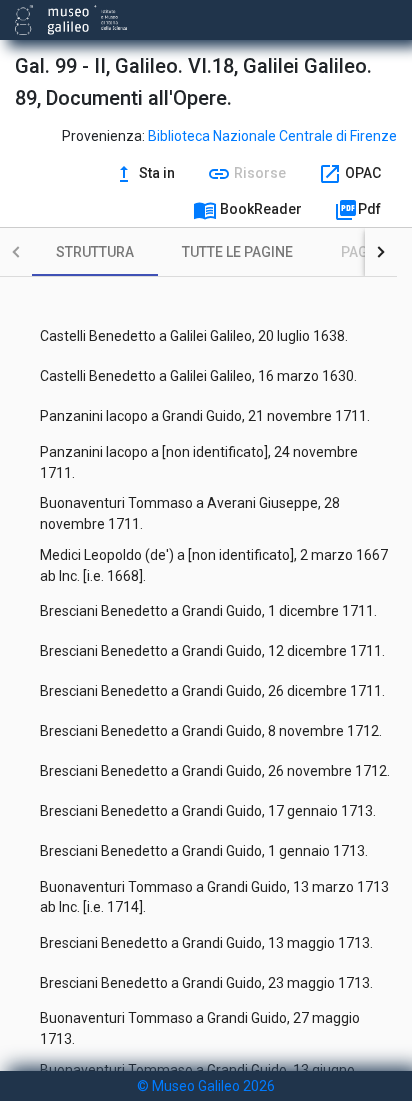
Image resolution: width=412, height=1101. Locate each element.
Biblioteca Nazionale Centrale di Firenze (272, 136)
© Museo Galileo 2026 (206, 1086)
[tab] (95, 252)
